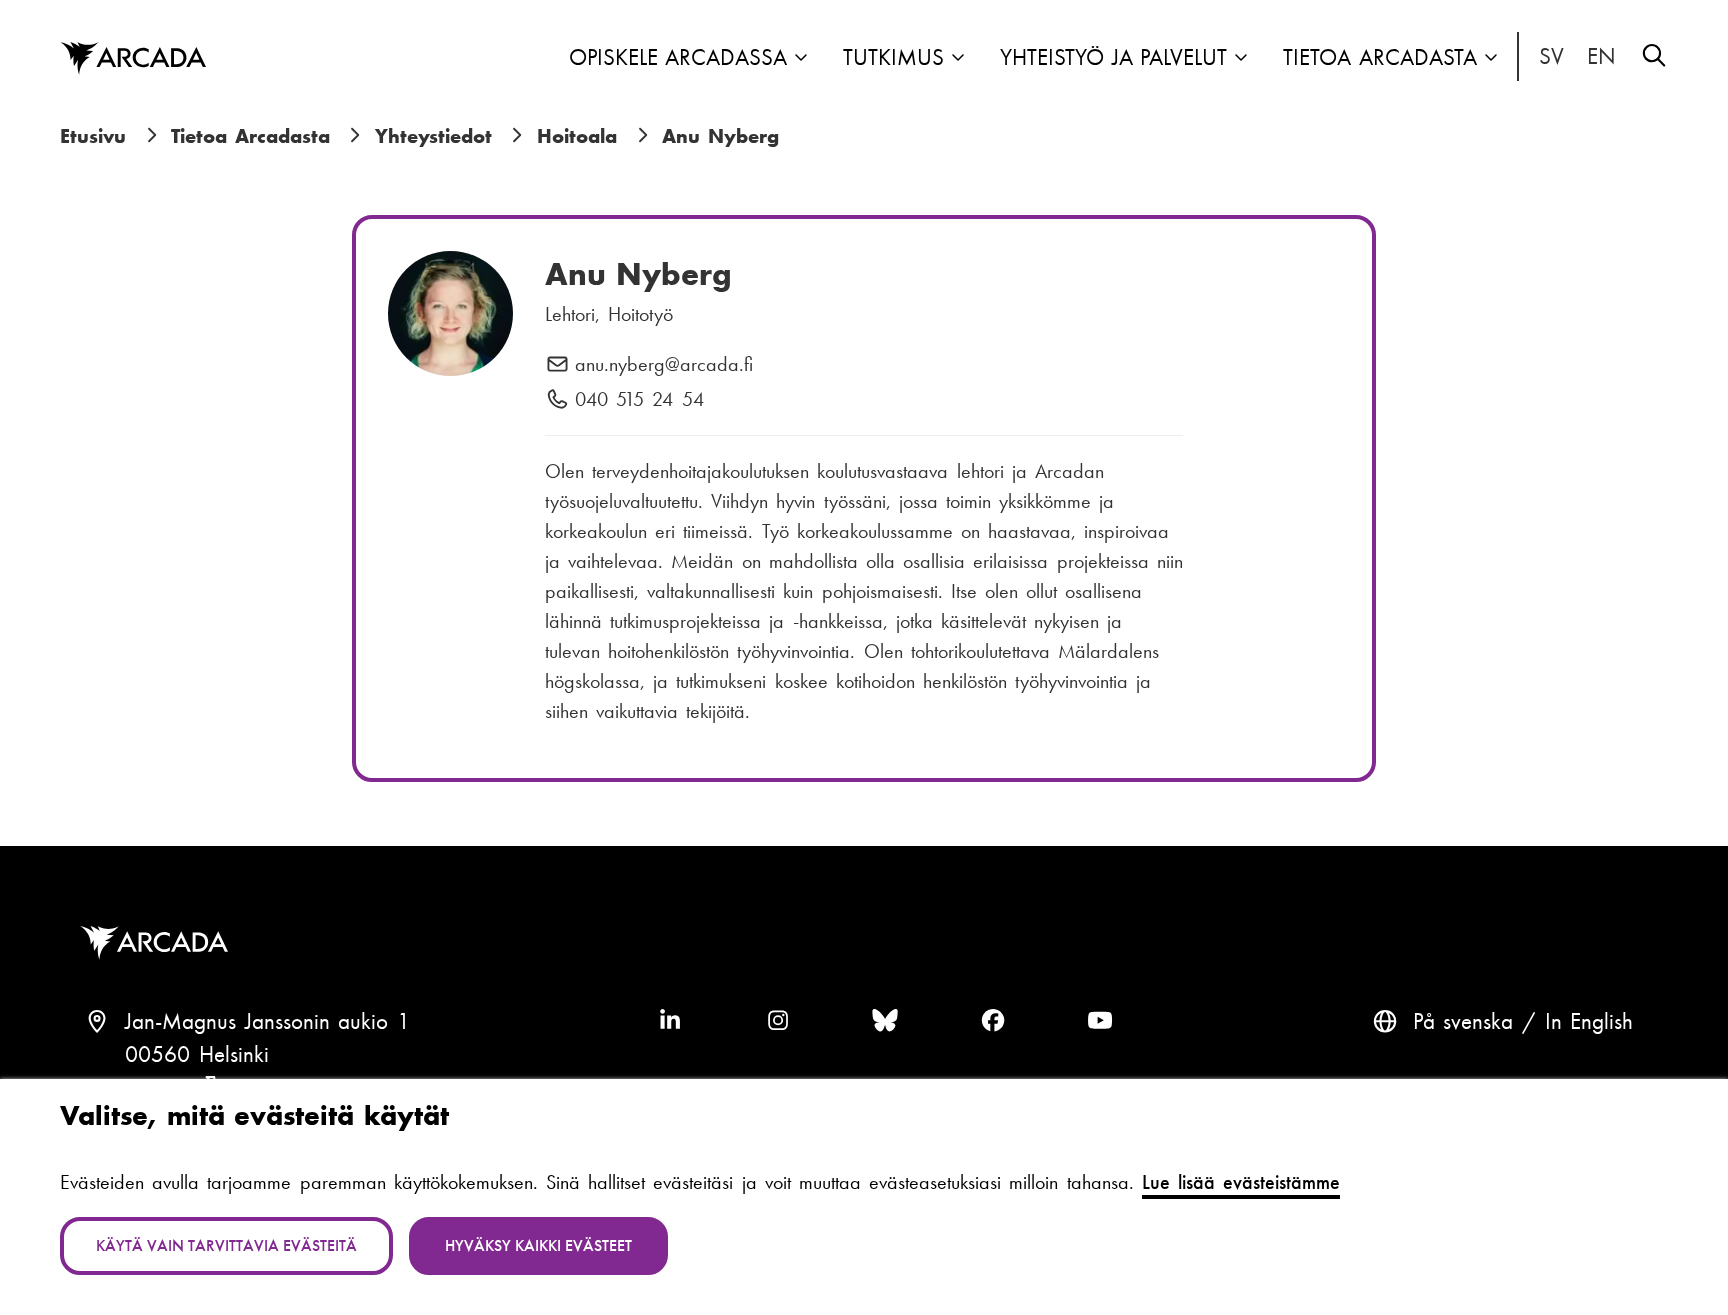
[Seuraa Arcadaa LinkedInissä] (670, 1022)
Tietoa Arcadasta (1380, 57)
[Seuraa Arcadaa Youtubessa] (1100, 1022)
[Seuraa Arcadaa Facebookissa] (993, 1022)
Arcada (133, 59)
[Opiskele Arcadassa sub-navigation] (801, 59)
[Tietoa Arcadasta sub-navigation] (1491, 59)
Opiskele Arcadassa (678, 57)
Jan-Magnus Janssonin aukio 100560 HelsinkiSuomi (267, 1055)
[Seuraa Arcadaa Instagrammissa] (778, 1022)
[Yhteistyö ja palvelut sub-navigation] (1241, 59)
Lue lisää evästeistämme (1241, 1182)
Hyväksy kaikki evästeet (538, 1245)
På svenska (1552, 57)
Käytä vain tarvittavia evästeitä (226, 1245)
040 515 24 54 (639, 400)
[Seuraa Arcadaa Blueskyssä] (885, 1022)
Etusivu (93, 136)
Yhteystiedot (433, 136)
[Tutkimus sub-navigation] (958, 59)
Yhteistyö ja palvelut (1113, 57)
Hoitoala (577, 136)
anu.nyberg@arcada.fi (664, 365)
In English (1602, 57)
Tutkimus (893, 57)
